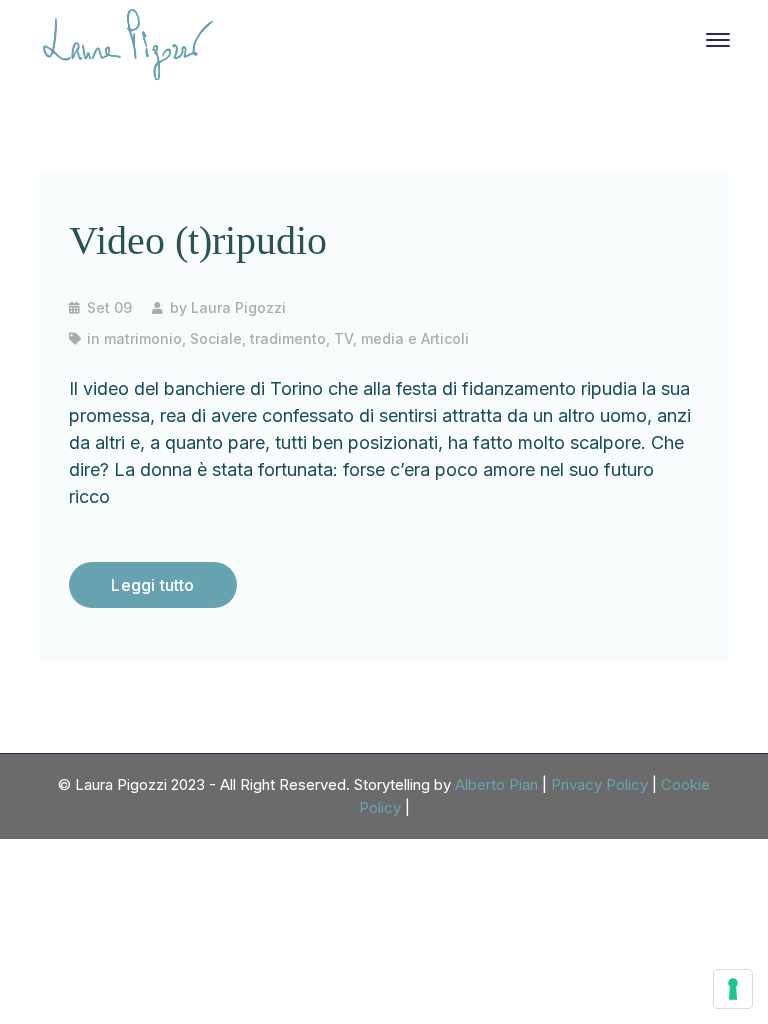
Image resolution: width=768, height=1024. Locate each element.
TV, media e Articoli (401, 338)
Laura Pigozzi (238, 307)
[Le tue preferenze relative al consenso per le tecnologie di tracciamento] (733, 989)
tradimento (288, 338)
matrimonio (143, 338)
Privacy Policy (599, 784)
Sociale (216, 338)
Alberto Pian (496, 784)
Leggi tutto (152, 585)
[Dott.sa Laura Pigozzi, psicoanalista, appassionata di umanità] (128, 43)
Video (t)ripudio (198, 240)
